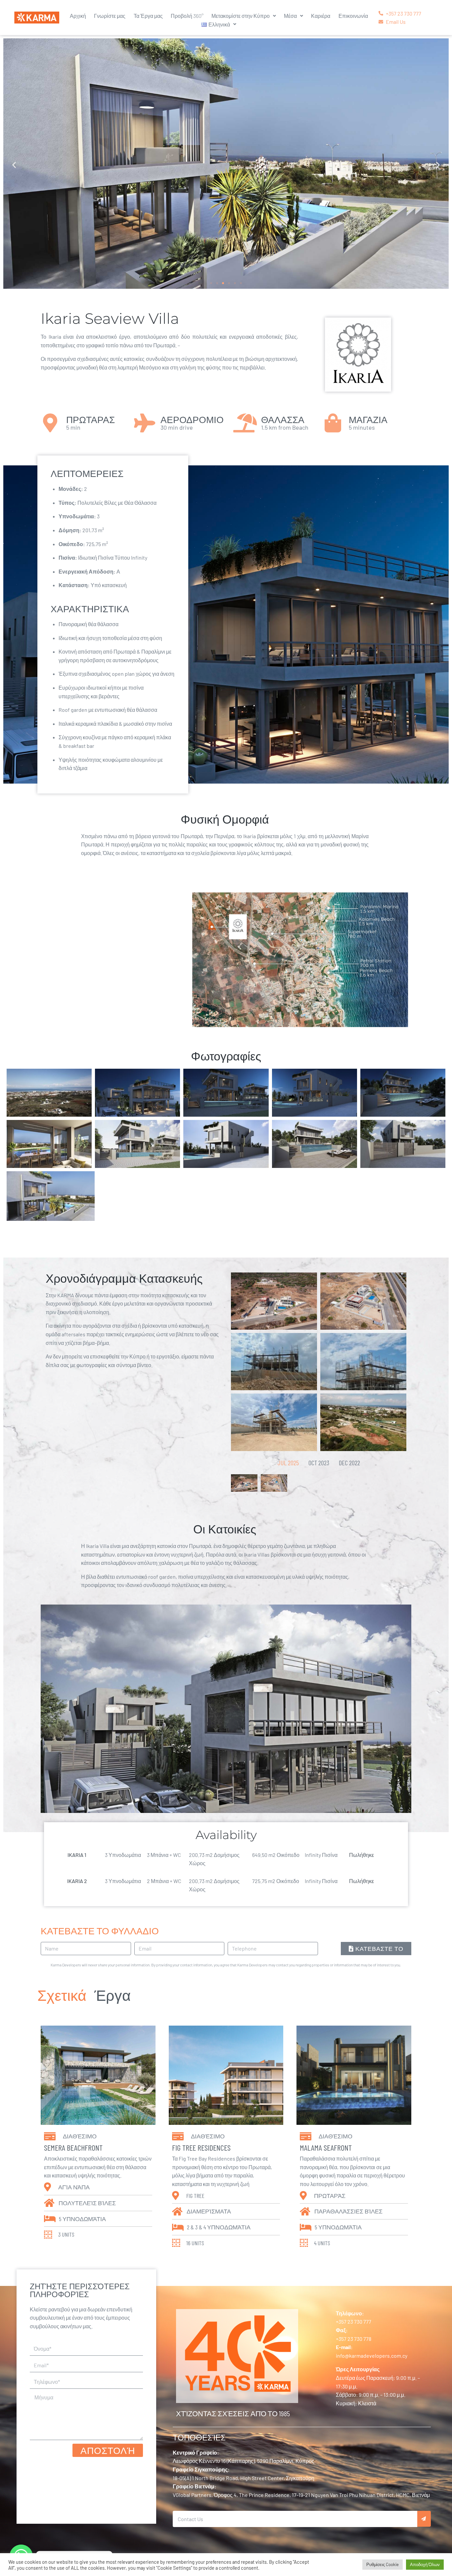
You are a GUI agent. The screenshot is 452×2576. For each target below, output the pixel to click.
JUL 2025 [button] (288, 1463)
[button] (14, 165)
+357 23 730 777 (354, 2321)
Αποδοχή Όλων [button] (425, 2564)
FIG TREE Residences (201, 2147)
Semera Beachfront (73, 2147)
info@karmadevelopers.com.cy (372, 2356)
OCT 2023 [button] (319, 1463)
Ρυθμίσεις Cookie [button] (383, 2564)
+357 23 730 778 (354, 2339)
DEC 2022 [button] (349, 1463)
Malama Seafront (326, 2147)
